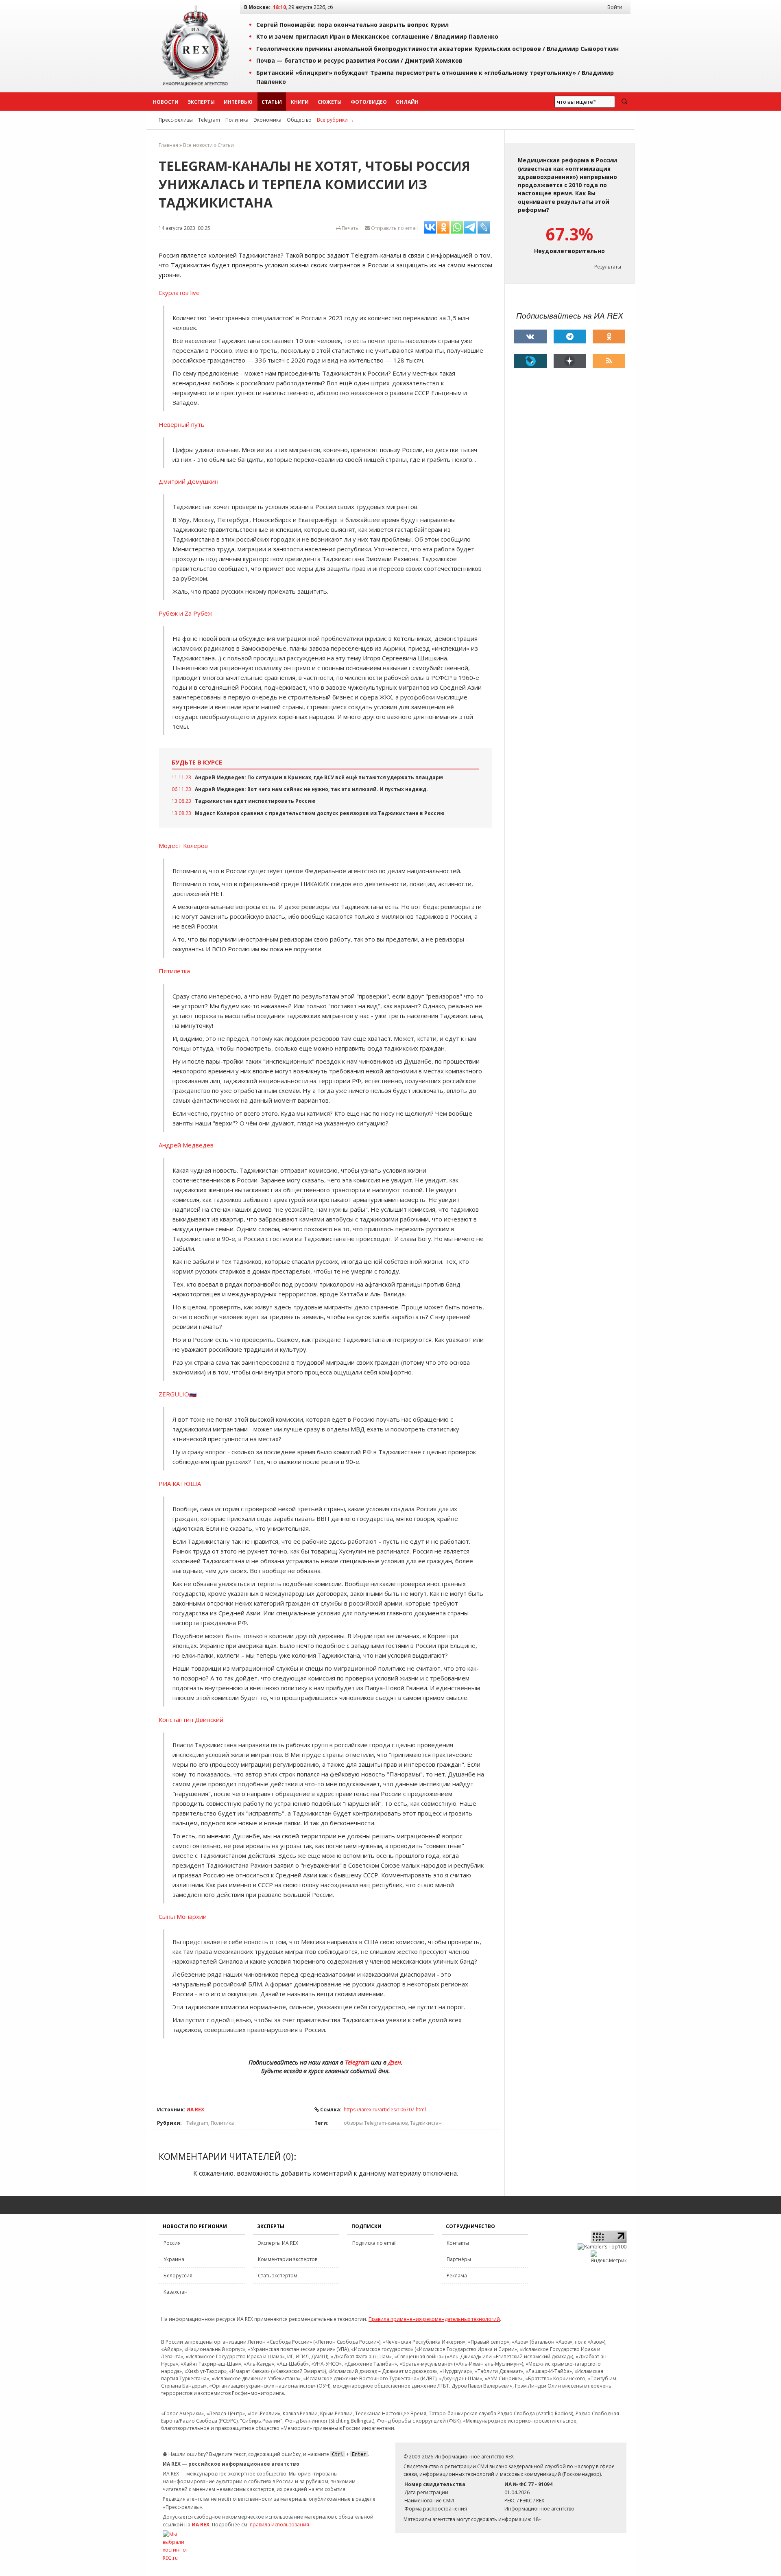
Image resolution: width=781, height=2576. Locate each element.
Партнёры (459, 2259)
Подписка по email (374, 2243)
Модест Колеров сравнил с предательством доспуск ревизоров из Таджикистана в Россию (320, 813)
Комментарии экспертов (288, 2259)
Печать (349, 228)
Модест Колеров (183, 846)
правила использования (279, 2525)
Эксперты (201, 102)
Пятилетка (174, 971)
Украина (174, 2259)
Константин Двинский (191, 1720)
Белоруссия (178, 2276)
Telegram (209, 120)
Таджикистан (426, 2123)
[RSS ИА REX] (609, 361)
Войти (615, 7)
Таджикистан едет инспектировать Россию (255, 801)
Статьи (272, 102)
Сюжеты (330, 102)
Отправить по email (394, 228)
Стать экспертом (278, 2276)
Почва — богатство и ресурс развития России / (359, 60)
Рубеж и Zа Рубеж (185, 613)
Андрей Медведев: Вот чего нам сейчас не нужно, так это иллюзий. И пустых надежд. (311, 789)
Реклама (457, 2276)
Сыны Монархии (183, 1916)
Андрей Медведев (186, 1145)
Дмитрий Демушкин (189, 481)
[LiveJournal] (530, 361)
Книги (300, 102)
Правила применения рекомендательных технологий (434, 2319)
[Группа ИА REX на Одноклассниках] (609, 336)
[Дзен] (570, 361)
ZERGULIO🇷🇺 (178, 1394)
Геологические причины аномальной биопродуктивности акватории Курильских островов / (437, 49)
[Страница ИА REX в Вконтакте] (530, 336)
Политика (237, 120)
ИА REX (195, 2110)
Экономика (268, 120)
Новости (166, 102)
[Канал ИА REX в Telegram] (570, 336)
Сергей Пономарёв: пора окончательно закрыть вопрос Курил (352, 25)
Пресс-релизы (176, 120)
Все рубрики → (335, 120)
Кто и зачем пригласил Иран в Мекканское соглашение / (377, 36)
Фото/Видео (369, 102)
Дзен (395, 2062)
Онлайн (407, 102)
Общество (299, 120)
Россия (172, 2243)
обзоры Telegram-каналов (376, 2123)
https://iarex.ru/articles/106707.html (385, 2110)
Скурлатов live (179, 293)
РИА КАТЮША (180, 1484)
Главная (168, 145)
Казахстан (176, 2292)
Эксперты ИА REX (278, 2243)
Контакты (458, 2243)
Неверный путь (182, 424)
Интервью (238, 102)
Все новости (198, 145)
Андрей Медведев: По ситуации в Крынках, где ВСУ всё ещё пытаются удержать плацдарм (319, 777)
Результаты (608, 267)
